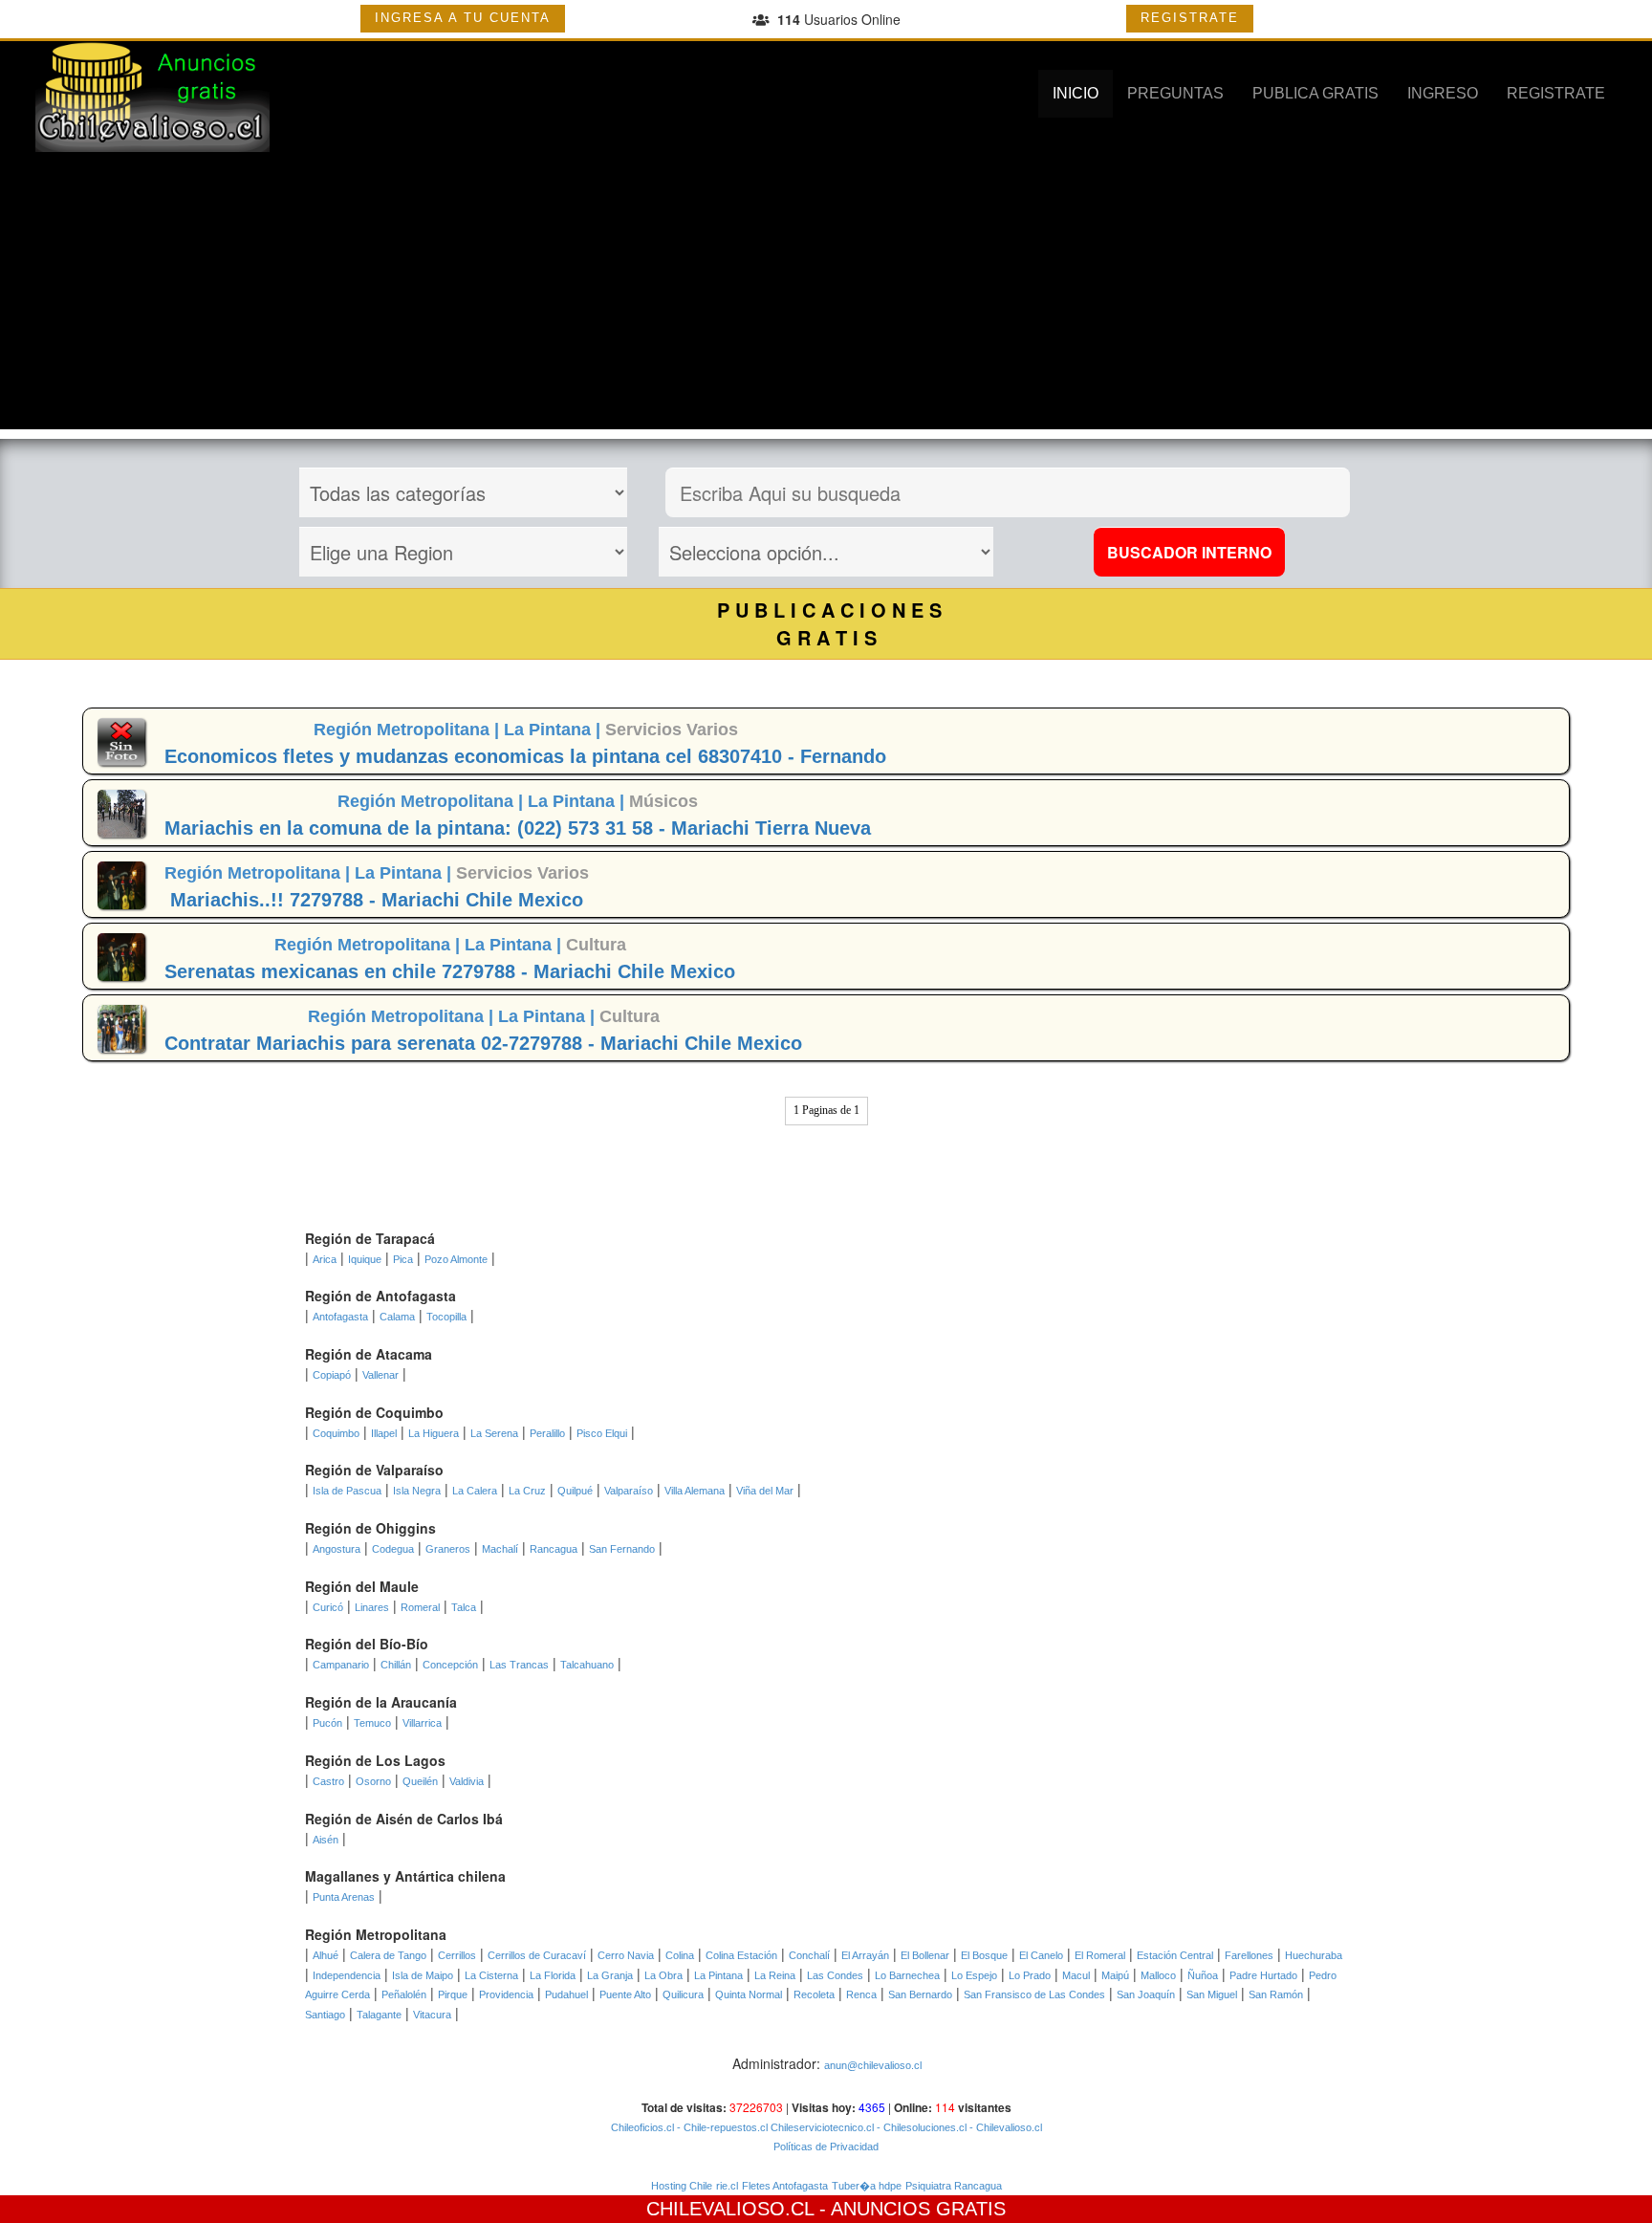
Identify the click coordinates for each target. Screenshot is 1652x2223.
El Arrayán (865, 1955)
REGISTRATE (1190, 18)
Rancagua (554, 1549)
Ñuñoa (1203, 1975)
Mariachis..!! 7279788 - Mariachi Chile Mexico (377, 900)
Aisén (326, 1840)
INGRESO (1443, 93)
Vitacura (432, 2015)
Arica (325, 1259)
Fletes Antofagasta (785, 2186)
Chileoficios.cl (642, 2127)
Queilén (420, 1781)
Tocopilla (446, 1317)
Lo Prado (1030, 1975)
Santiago (325, 2015)
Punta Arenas (344, 1897)
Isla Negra (417, 1491)
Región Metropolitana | (409, 730)
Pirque (453, 1994)
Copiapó (332, 1375)
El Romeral (1100, 1955)
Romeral (420, 1607)
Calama (397, 1317)
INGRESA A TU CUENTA (463, 18)
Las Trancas (519, 1665)
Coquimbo (336, 1433)
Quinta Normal (749, 1994)
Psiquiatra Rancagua (954, 2186)
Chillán (396, 1665)
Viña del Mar (765, 1491)
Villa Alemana (695, 1491)
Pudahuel (566, 1994)
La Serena (494, 1433)
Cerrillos (457, 1955)
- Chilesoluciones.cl (920, 2127)
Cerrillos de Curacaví (537, 1955)
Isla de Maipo (423, 1975)
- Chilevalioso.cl (1004, 2127)
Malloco (1158, 1975)
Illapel (384, 1433)
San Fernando (622, 1549)
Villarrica (422, 1723)
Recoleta (814, 1994)
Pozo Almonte (456, 1259)
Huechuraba (1314, 1955)
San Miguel (1212, 1994)
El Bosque (984, 1955)
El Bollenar (925, 1955)
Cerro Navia (626, 1955)
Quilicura (683, 1994)
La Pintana (718, 1975)
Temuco (372, 1723)
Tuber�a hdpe (867, 2186)
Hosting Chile (682, 2186)
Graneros (448, 1549)
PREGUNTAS (1175, 93)
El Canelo (1041, 1955)
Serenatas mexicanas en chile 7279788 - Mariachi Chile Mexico (450, 971)
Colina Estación (741, 1955)
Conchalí (809, 1955)
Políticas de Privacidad (826, 2147)
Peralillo (547, 1433)
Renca (861, 1994)
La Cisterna (491, 1975)
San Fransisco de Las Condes (1034, 1994)
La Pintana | (554, 730)
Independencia (347, 1975)
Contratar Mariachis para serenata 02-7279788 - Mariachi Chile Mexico (483, 1043)
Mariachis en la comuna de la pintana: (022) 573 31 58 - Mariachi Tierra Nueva (518, 828)
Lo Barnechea (907, 1975)
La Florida (553, 1975)
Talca (464, 1607)
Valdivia (467, 1781)
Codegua (393, 1549)
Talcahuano (587, 1665)
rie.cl (727, 2186)
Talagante (379, 2015)
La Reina (775, 1975)
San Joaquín (1146, 1994)
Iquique (365, 1259)
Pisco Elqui (602, 1433)
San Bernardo (920, 1994)
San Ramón (1276, 1994)
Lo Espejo (974, 1975)
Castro (328, 1781)
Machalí (500, 1549)
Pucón (327, 1723)
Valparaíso (629, 1491)
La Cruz (527, 1491)
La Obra (663, 1975)
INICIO (1076, 93)
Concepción (450, 1665)
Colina (680, 1955)
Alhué (326, 1955)
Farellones (1249, 1955)
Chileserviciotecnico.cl (821, 2127)
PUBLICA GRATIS (1315, 93)
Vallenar (380, 1375)
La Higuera (434, 1433)
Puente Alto (625, 1994)
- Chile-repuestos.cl (721, 2127)
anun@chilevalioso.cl (873, 2065)
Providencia (506, 1994)
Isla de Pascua (347, 1491)
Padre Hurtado (1263, 1975)
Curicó (328, 1607)
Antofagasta (340, 1317)
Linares (372, 1607)
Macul (1076, 1975)
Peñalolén (404, 1994)
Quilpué (575, 1491)
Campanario (341, 1665)
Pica (403, 1259)
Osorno (373, 1781)
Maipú (1115, 1975)
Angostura (337, 1549)
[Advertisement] (826, 295)
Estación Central (1175, 1955)
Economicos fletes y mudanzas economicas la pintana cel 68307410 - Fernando (525, 756)
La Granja (610, 1975)
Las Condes (835, 1975)
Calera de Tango (388, 1955)
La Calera (475, 1491)
